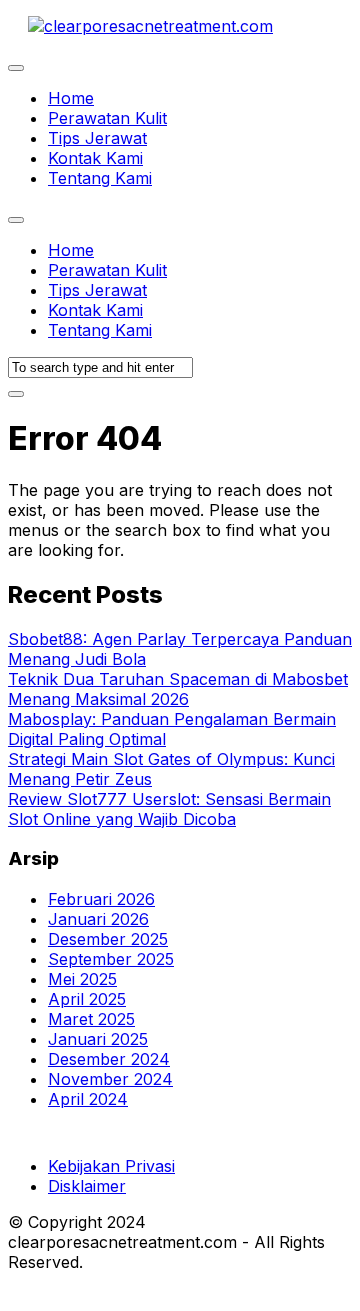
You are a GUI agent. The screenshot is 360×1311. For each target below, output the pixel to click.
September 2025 (111, 959)
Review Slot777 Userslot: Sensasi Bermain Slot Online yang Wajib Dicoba (169, 809)
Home (71, 98)
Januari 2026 (98, 919)
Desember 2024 (109, 1059)
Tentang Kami (100, 178)
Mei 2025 (82, 979)
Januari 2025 (98, 1039)
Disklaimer (87, 1186)
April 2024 (88, 1099)
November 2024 (110, 1079)
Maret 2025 (91, 1019)
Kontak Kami (95, 158)
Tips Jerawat (97, 138)
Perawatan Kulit (107, 118)
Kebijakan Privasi (111, 1166)
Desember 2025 (108, 939)
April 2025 (87, 999)
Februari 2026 (101, 899)
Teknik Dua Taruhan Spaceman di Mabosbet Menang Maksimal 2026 (178, 689)
